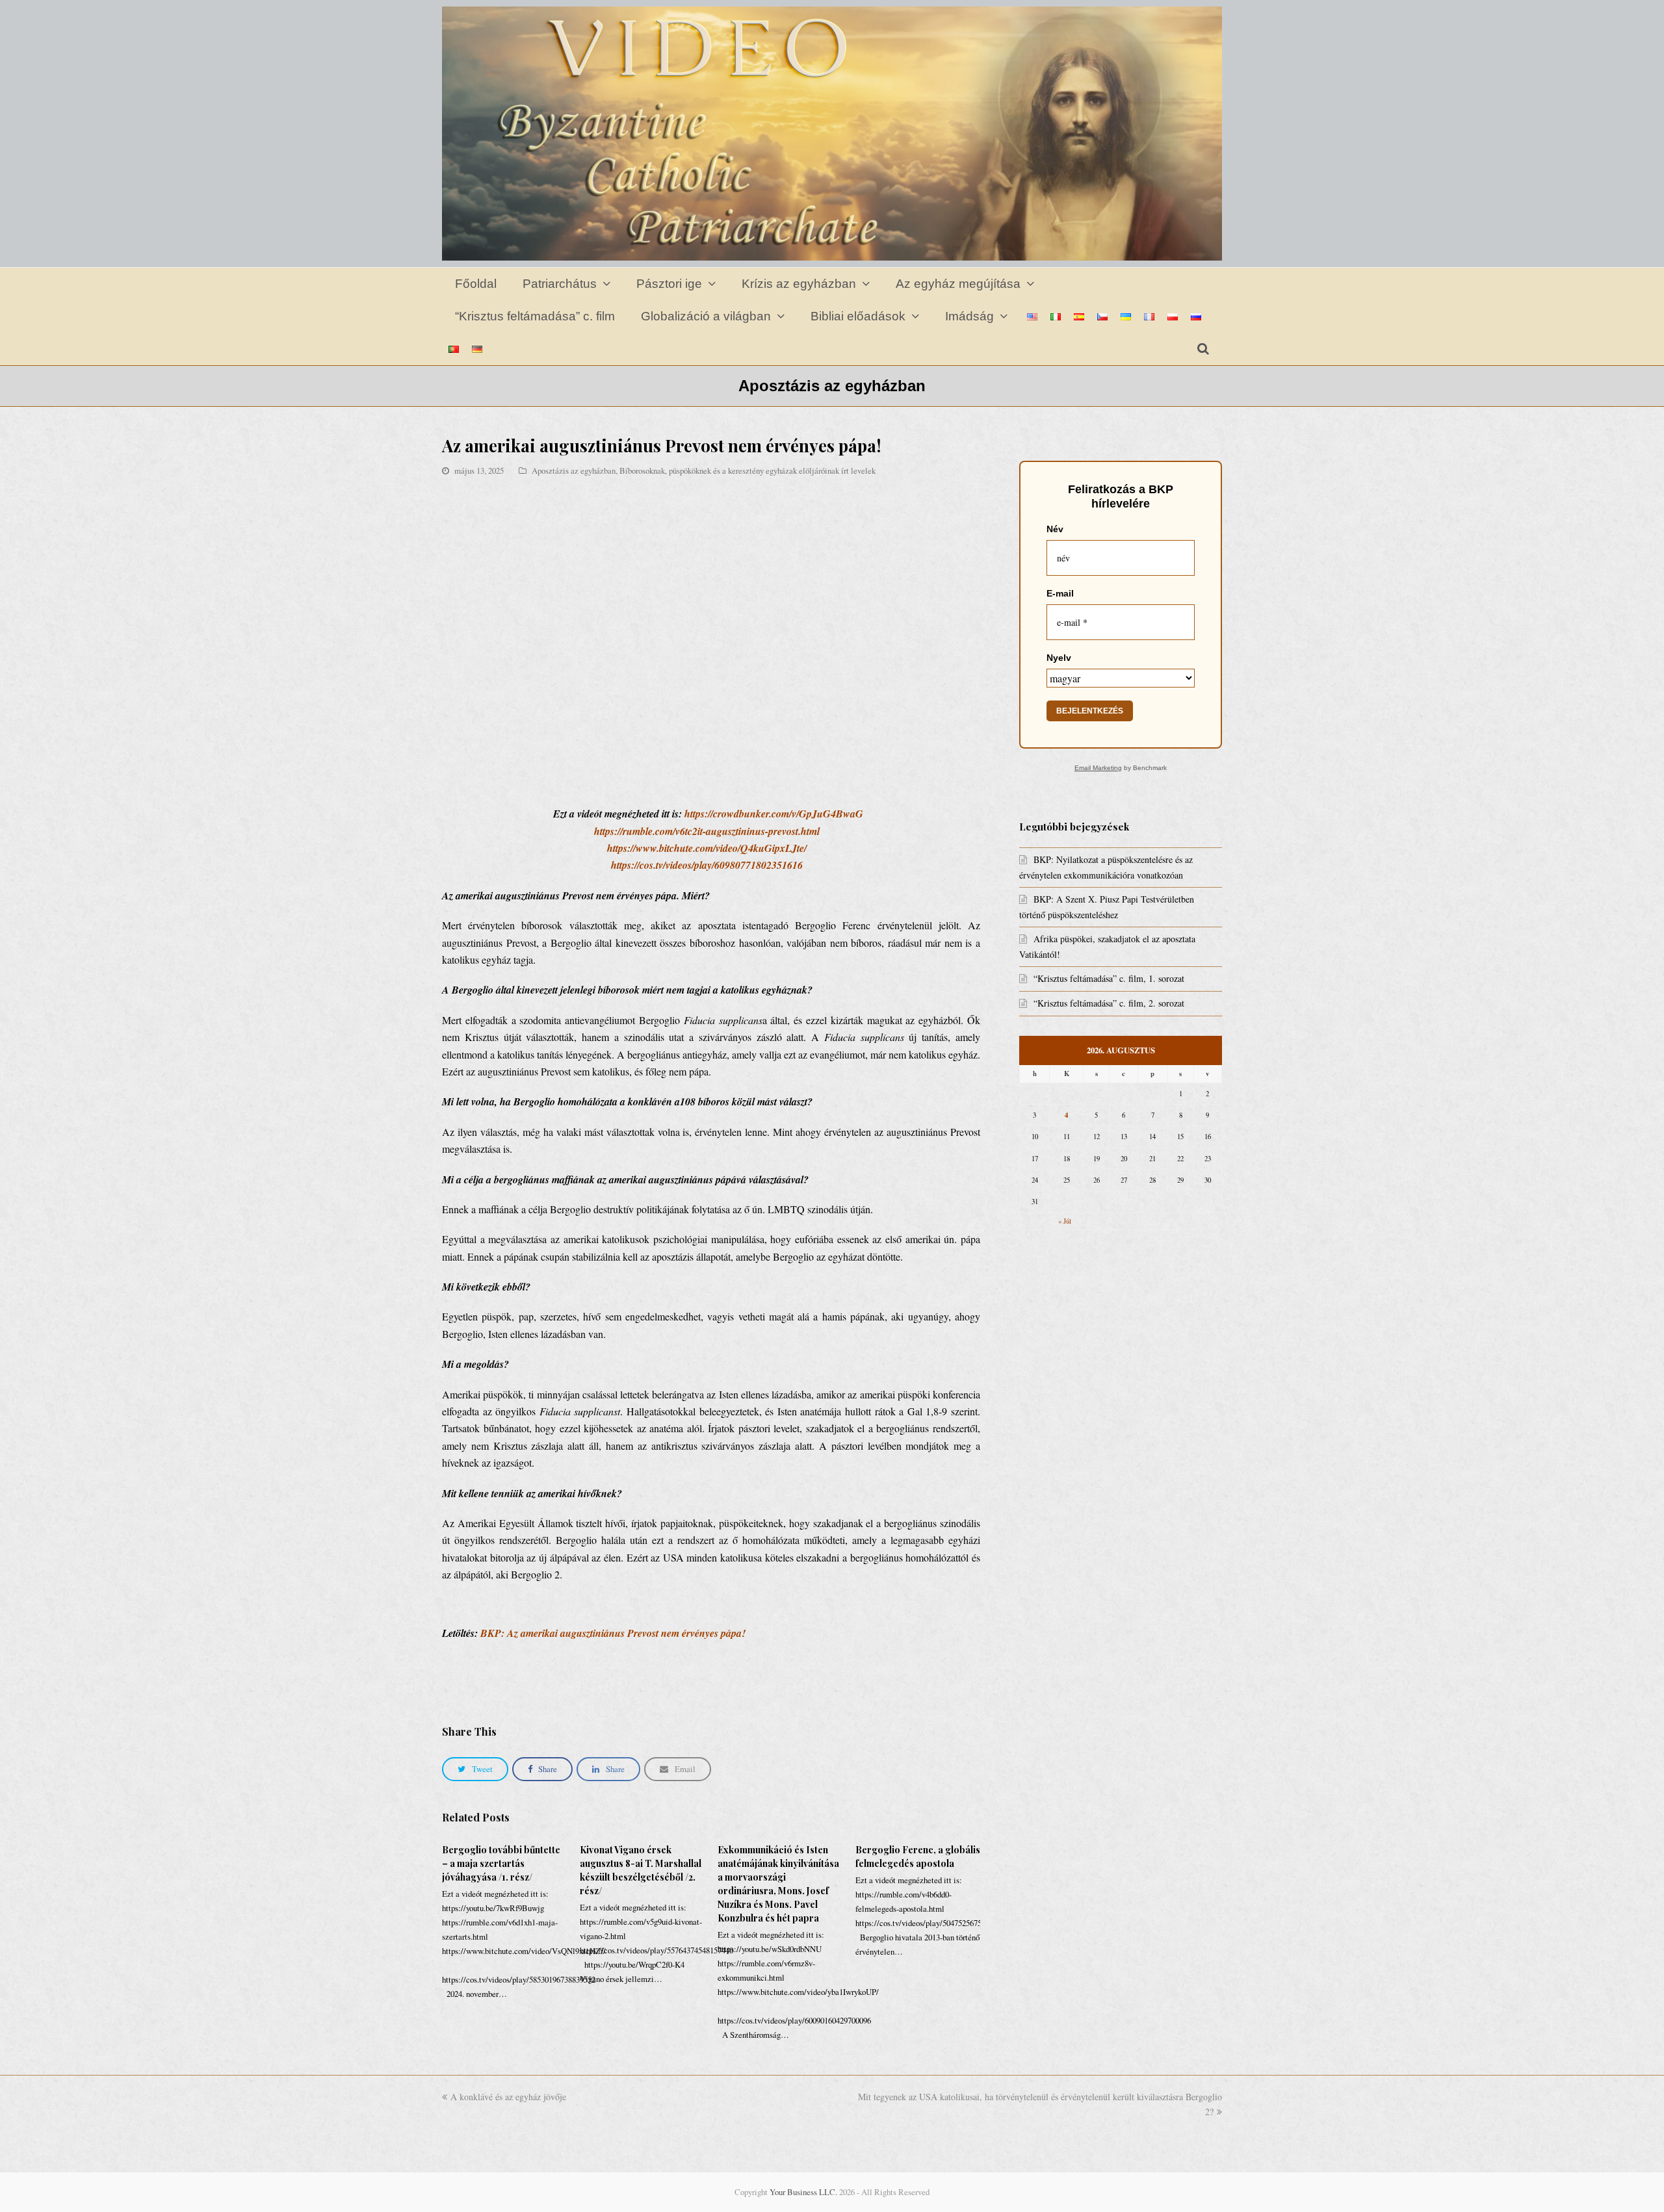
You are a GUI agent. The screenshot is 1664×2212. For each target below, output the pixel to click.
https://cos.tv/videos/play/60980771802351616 (707, 865)
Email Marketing (1098, 768)
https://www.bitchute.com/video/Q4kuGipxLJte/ (707, 848)
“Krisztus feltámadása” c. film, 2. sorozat (1109, 1003)
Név (1055, 529)
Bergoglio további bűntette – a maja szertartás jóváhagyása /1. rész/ (501, 1863)
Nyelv (1059, 658)
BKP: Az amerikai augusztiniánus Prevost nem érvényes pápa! (613, 1633)
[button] (475, 1769)
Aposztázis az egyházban (574, 470)
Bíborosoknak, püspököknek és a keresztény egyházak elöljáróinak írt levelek (747, 470)
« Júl (1065, 1221)
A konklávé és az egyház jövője (508, 2097)
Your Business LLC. (803, 2192)
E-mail (1060, 593)
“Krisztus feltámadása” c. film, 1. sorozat (1109, 978)
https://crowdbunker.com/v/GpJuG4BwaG (774, 814)
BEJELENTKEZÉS (1090, 711)
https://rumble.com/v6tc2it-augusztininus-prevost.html (707, 831)
